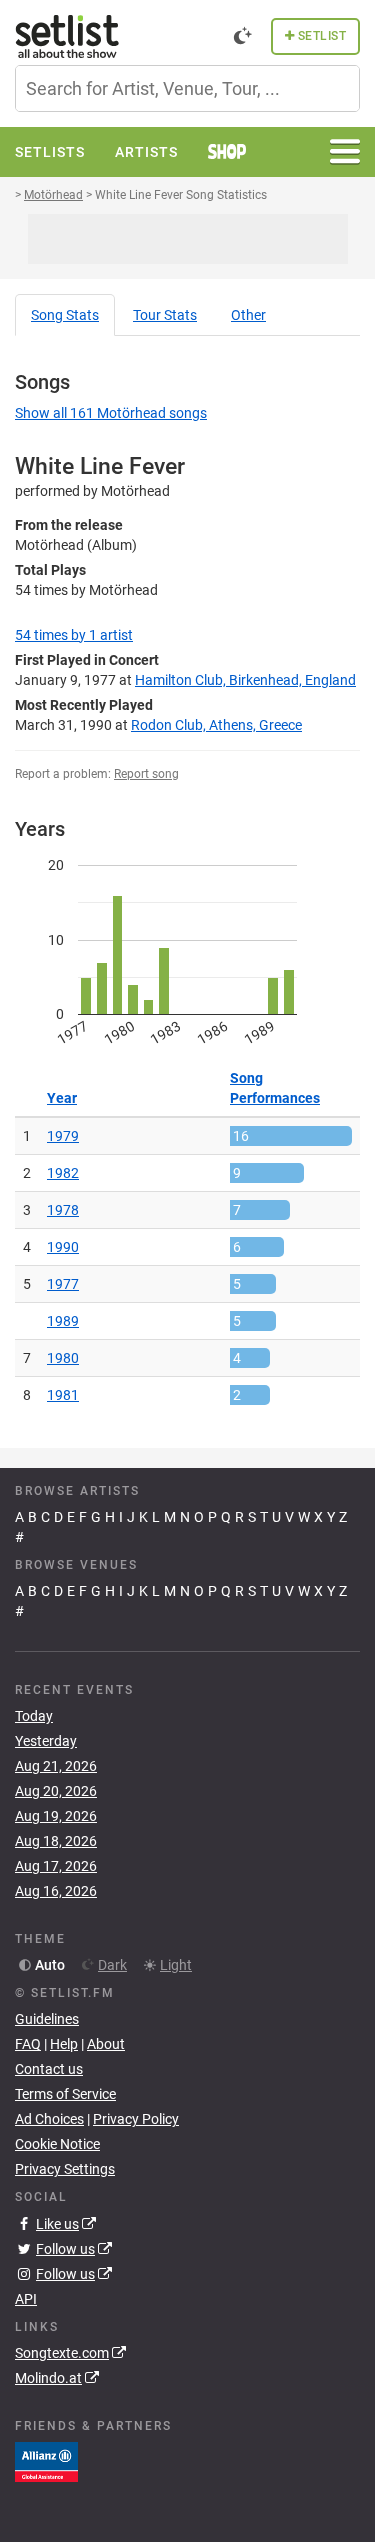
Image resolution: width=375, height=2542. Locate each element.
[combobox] (187, 88)
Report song (146, 774)
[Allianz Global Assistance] (46, 2461)
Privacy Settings (65, 2169)
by (74, 635)
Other (248, 315)
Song (65, 315)
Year (62, 1098)
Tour (165, 315)
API (26, 2299)
